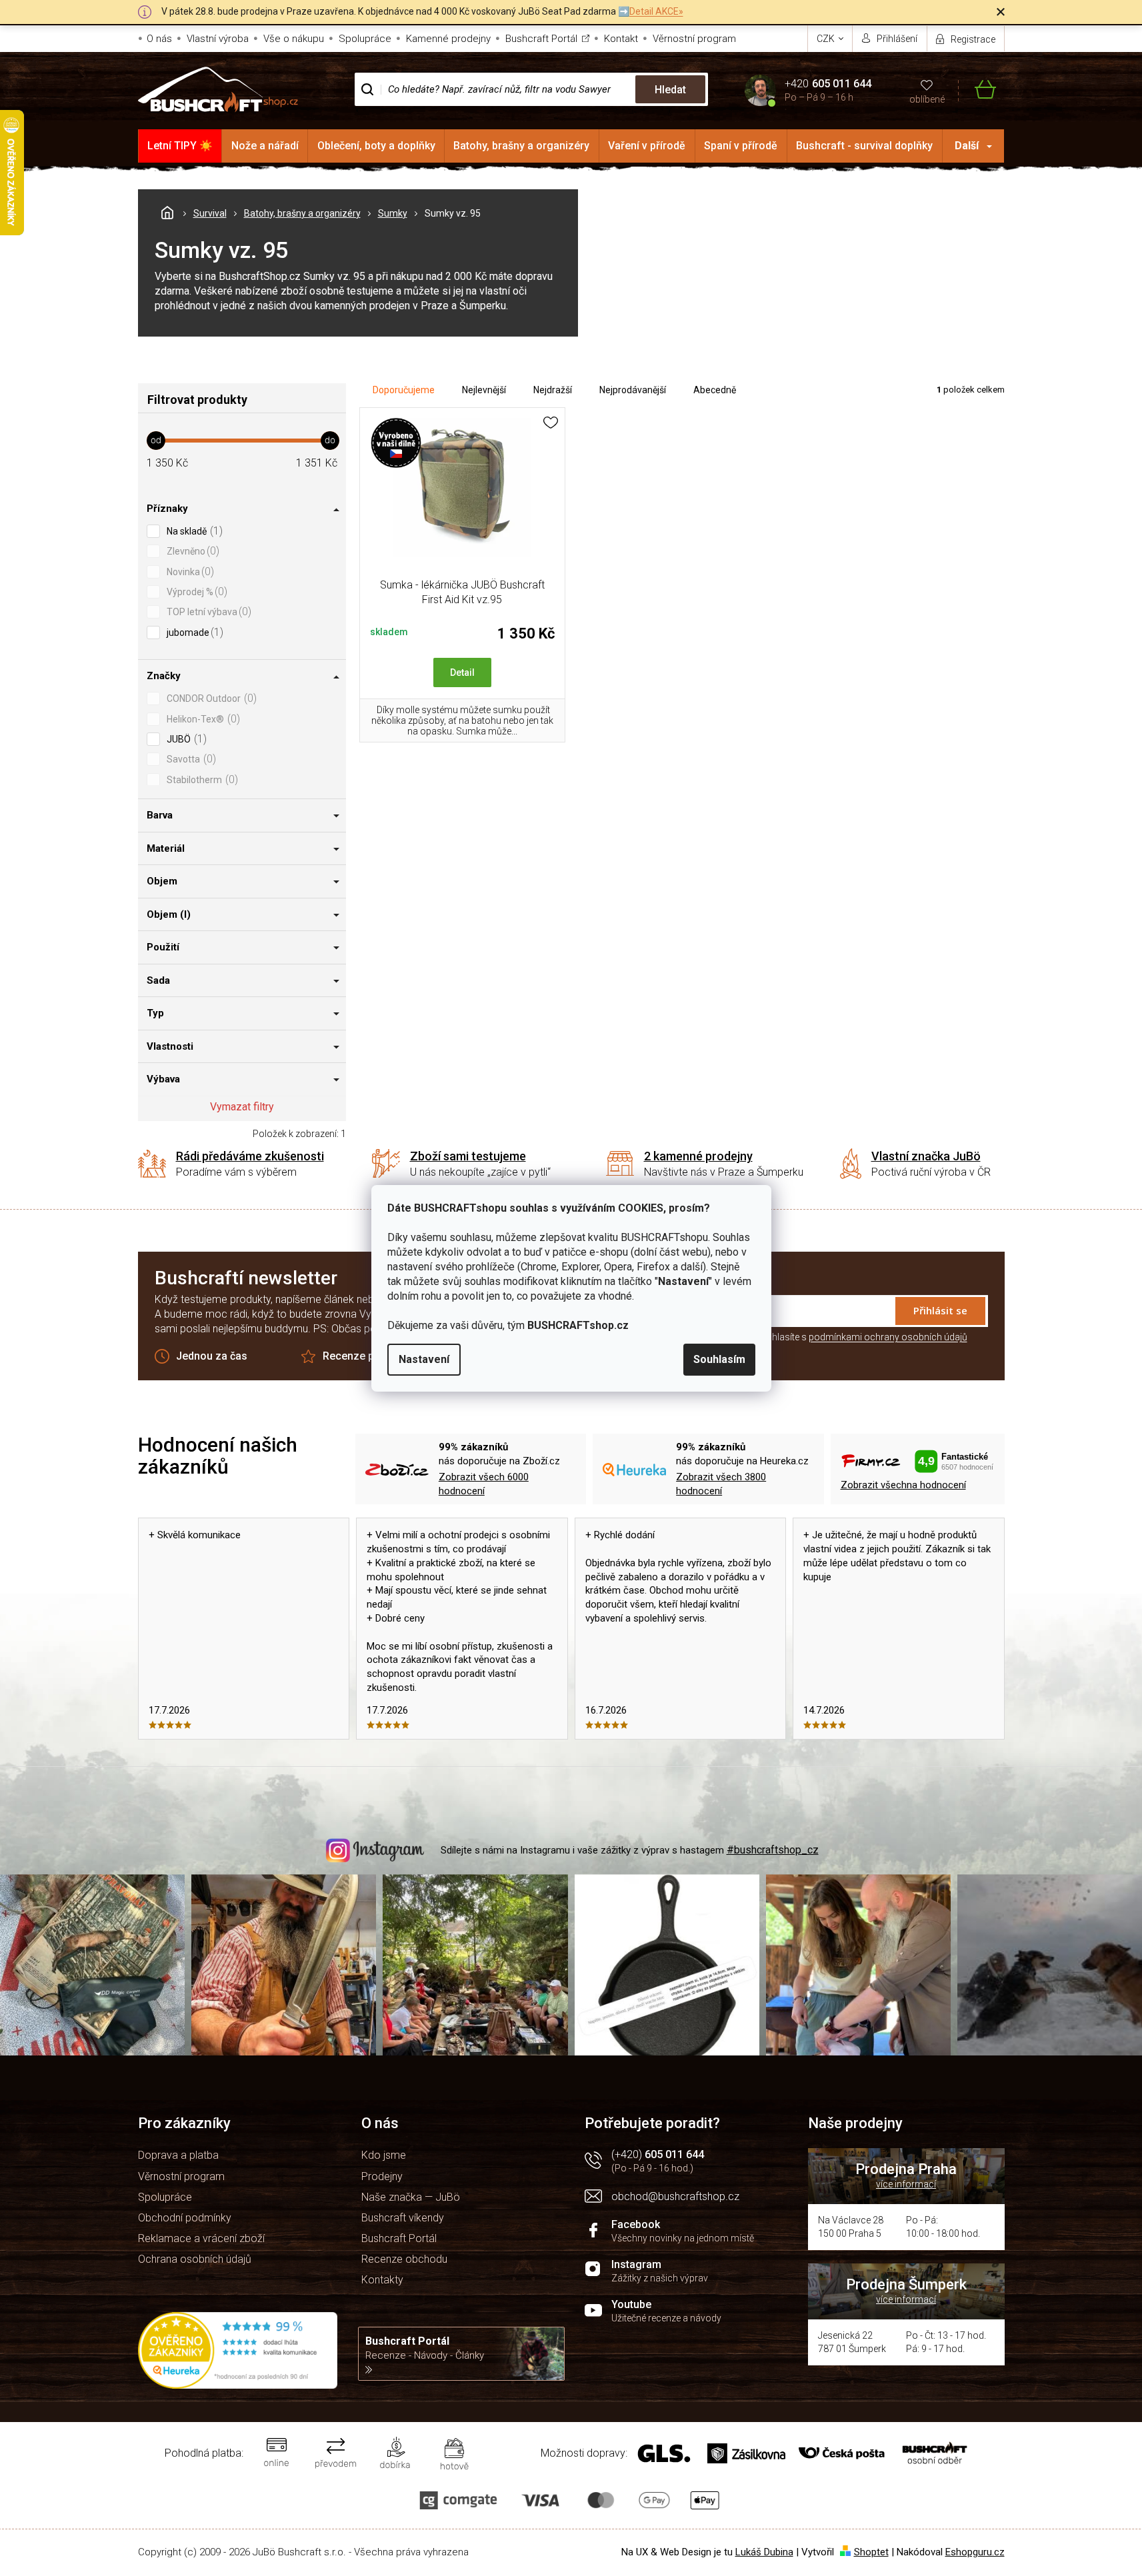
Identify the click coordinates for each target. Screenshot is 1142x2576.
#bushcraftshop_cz (773, 1850)
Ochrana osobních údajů (195, 2259)
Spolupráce (365, 39)
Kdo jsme (384, 2155)
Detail (462, 672)
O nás (159, 39)
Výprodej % (195, 592)
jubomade (193, 632)
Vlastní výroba (218, 39)
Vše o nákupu (294, 39)
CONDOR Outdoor (210, 698)
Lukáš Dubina (764, 2552)
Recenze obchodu (404, 2259)
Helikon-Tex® (202, 719)
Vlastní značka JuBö (926, 1156)
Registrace (973, 39)
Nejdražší (553, 390)
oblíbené (927, 99)
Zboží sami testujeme (468, 1156)
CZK (827, 39)
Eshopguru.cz (975, 2552)
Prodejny (382, 2176)
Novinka (189, 572)
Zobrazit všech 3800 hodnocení (721, 1484)
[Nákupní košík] (977, 90)
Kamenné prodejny (448, 39)
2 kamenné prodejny (698, 1156)
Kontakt (621, 39)
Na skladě (193, 531)
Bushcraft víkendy (403, 2218)
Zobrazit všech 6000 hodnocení (484, 1484)
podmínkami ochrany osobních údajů (888, 1337)
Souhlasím (719, 1359)
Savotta (190, 759)
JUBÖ (185, 739)
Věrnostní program (694, 39)
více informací (906, 2184)
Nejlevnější (484, 390)
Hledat (670, 90)
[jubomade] (462, 495)
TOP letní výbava (207, 612)
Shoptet (871, 2552)
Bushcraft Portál (541, 39)
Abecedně (715, 390)
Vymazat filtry (242, 1107)
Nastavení (424, 1359)
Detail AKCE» (656, 11)
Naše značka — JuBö (411, 2197)
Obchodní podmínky (185, 2218)
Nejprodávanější (633, 390)
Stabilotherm (201, 779)
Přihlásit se (940, 1310)
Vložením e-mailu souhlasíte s (824, 1337)
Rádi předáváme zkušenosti (250, 1156)
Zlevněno (191, 551)
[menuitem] (180, 146)
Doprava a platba (178, 2155)
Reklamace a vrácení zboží (201, 2238)
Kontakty (382, 2280)
